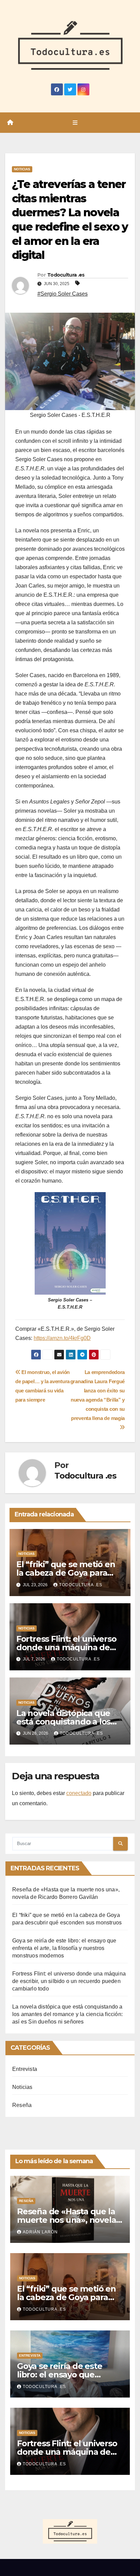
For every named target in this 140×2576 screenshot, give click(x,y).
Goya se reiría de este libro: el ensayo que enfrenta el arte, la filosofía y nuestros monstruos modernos (64, 1948)
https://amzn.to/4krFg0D (62, 1338)
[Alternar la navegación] (75, 123)
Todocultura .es (66, 275)
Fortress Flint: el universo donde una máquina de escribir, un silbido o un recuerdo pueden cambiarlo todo (69, 1981)
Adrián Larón (40, 2232)
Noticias (22, 169)
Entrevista (25, 2069)
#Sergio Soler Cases (63, 294)
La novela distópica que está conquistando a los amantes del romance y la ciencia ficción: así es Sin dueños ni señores (67, 2014)
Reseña (22, 2105)
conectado (79, 1793)
